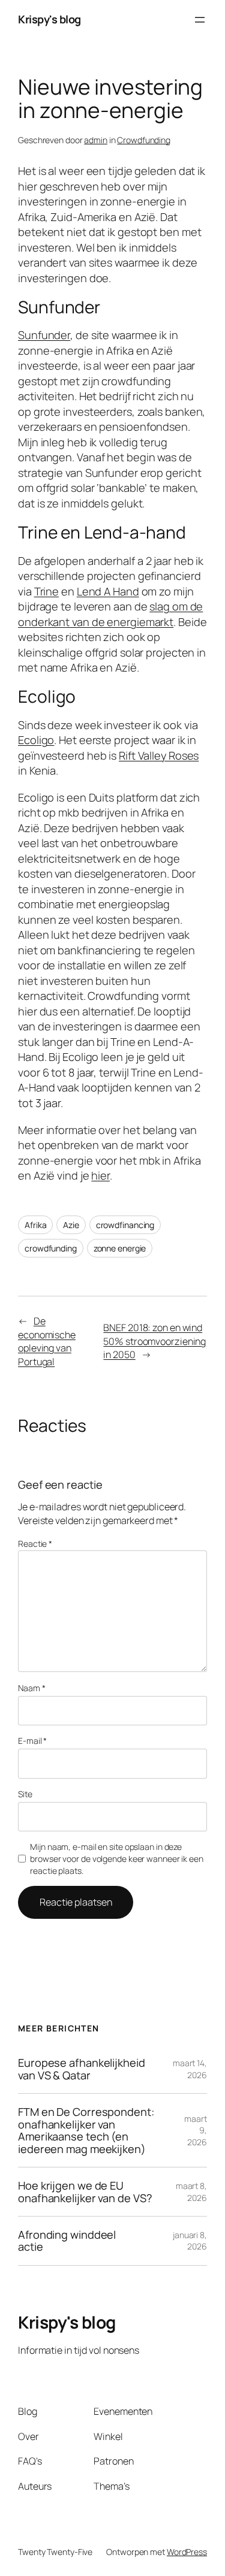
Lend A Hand (108, 591)
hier (100, 1175)
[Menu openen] (200, 20)
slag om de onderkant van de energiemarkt (110, 614)
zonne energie (120, 1248)
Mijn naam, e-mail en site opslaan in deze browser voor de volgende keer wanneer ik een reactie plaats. (117, 1858)
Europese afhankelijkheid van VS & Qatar (82, 2069)
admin (96, 140)
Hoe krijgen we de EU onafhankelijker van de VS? (85, 2192)
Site (25, 1794)
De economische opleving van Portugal (47, 1341)
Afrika (35, 1225)
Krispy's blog (49, 19)
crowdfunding (51, 1248)
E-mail (32, 1741)
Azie (71, 1225)
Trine (47, 591)
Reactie (35, 1544)
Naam (31, 1688)
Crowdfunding (144, 140)
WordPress (187, 2552)
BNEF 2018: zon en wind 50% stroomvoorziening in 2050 (154, 1341)
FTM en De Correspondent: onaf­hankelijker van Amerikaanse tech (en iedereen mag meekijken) (86, 2130)
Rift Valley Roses (159, 755)
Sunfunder (44, 335)
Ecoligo (36, 740)
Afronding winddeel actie (67, 2241)
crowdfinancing (125, 1225)
